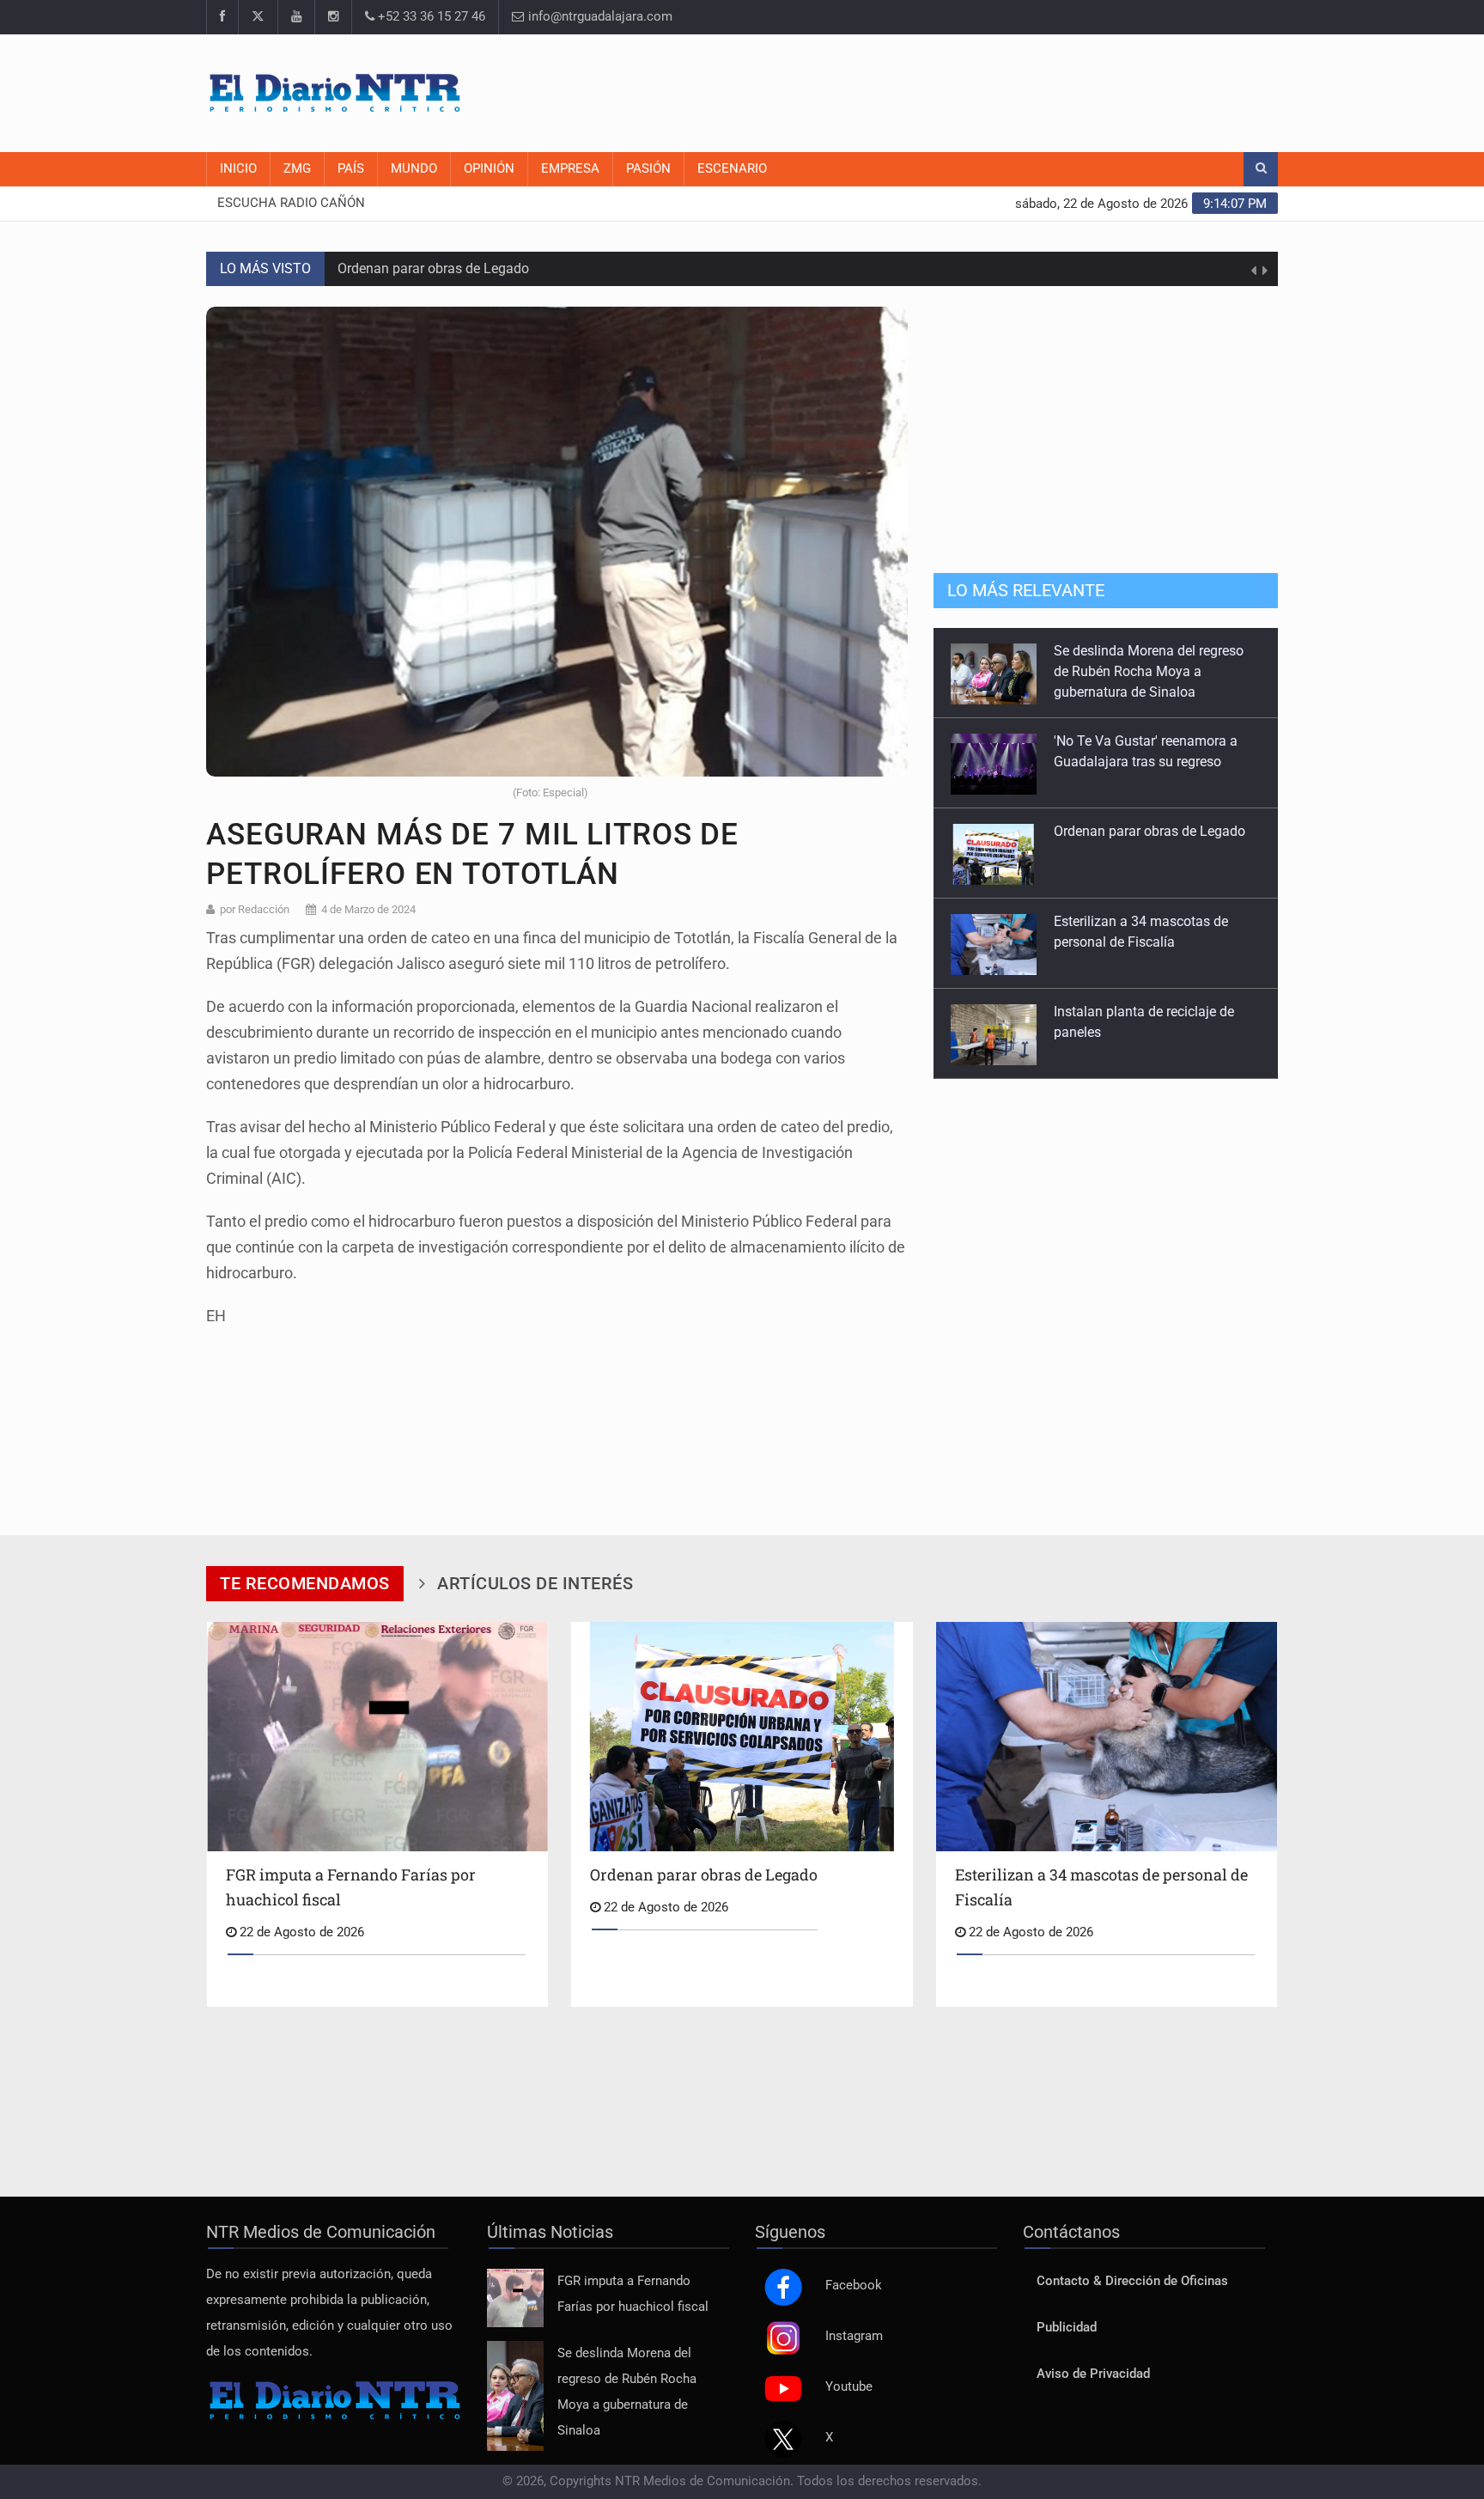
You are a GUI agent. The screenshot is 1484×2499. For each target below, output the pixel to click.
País (351, 169)
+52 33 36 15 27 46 (430, 17)
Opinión (489, 169)
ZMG (297, 169)
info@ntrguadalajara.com (599, 17)
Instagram (854, 2336)
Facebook (854, 2286)
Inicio (238, 169)
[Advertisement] (965, 90)
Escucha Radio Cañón (291, 203)
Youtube (849, 2387)
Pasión (648, 169)
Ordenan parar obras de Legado (433, 268)
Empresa (570, 169)
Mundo (414, 169)
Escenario (732, 169)
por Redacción (255, 909)
